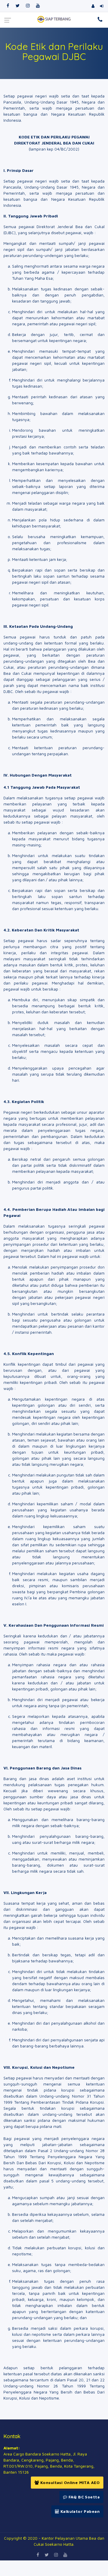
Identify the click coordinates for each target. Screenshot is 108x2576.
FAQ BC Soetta (83, 2497)
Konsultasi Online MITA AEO (69, 2482)
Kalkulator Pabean (79, 2511)
